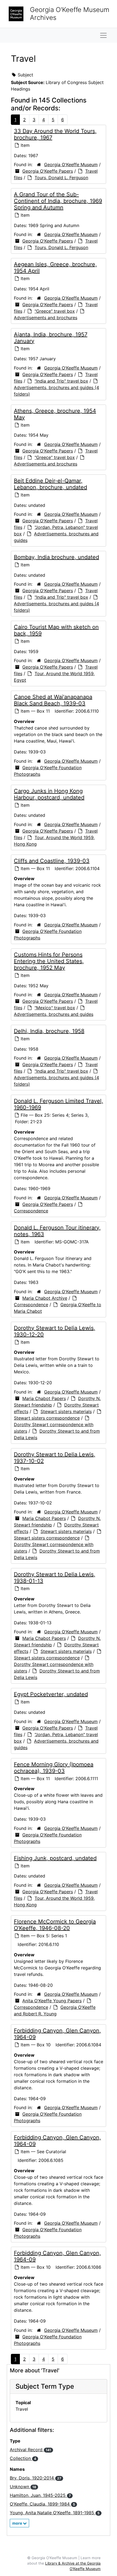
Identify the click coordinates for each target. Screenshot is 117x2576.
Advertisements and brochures (46, 318)
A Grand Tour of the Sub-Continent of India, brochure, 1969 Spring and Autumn (58, 201)
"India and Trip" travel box (61, 381)
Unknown (23, 2487)
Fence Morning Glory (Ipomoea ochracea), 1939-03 (54, 1768)
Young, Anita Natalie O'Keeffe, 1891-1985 (55, 2513)
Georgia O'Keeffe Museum (71, 165)
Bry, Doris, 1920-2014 (36, 2478)
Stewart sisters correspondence (47, 1418)
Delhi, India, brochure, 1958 (49, 1031)
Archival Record (30, 2450)
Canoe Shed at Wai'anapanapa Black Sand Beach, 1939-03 (53, 700)
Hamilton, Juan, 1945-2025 (40, 2495)
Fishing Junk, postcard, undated (55, 1858)
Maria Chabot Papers (44, 1398)
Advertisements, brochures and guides (54, 1014)
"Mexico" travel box (55, 1008)
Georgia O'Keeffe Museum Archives (70, 14)
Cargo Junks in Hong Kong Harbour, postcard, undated (49, 794)
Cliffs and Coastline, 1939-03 (52, 861)
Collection (23, 2458)
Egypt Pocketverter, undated (51, 1694)
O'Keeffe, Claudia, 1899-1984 (42, 2504)
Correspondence (31, 1211)
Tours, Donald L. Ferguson (61, 178)
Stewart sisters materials (66, 1411)
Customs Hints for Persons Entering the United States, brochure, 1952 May (49, 961)
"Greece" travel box (55, 311)
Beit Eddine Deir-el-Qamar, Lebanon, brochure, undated (50, 484)
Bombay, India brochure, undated (56, 557)
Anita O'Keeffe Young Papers (52, 2001)
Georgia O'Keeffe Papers (48, 171)
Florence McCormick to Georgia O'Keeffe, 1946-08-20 (55, 1925)
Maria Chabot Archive (45, 1298)
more (18, 2523)
